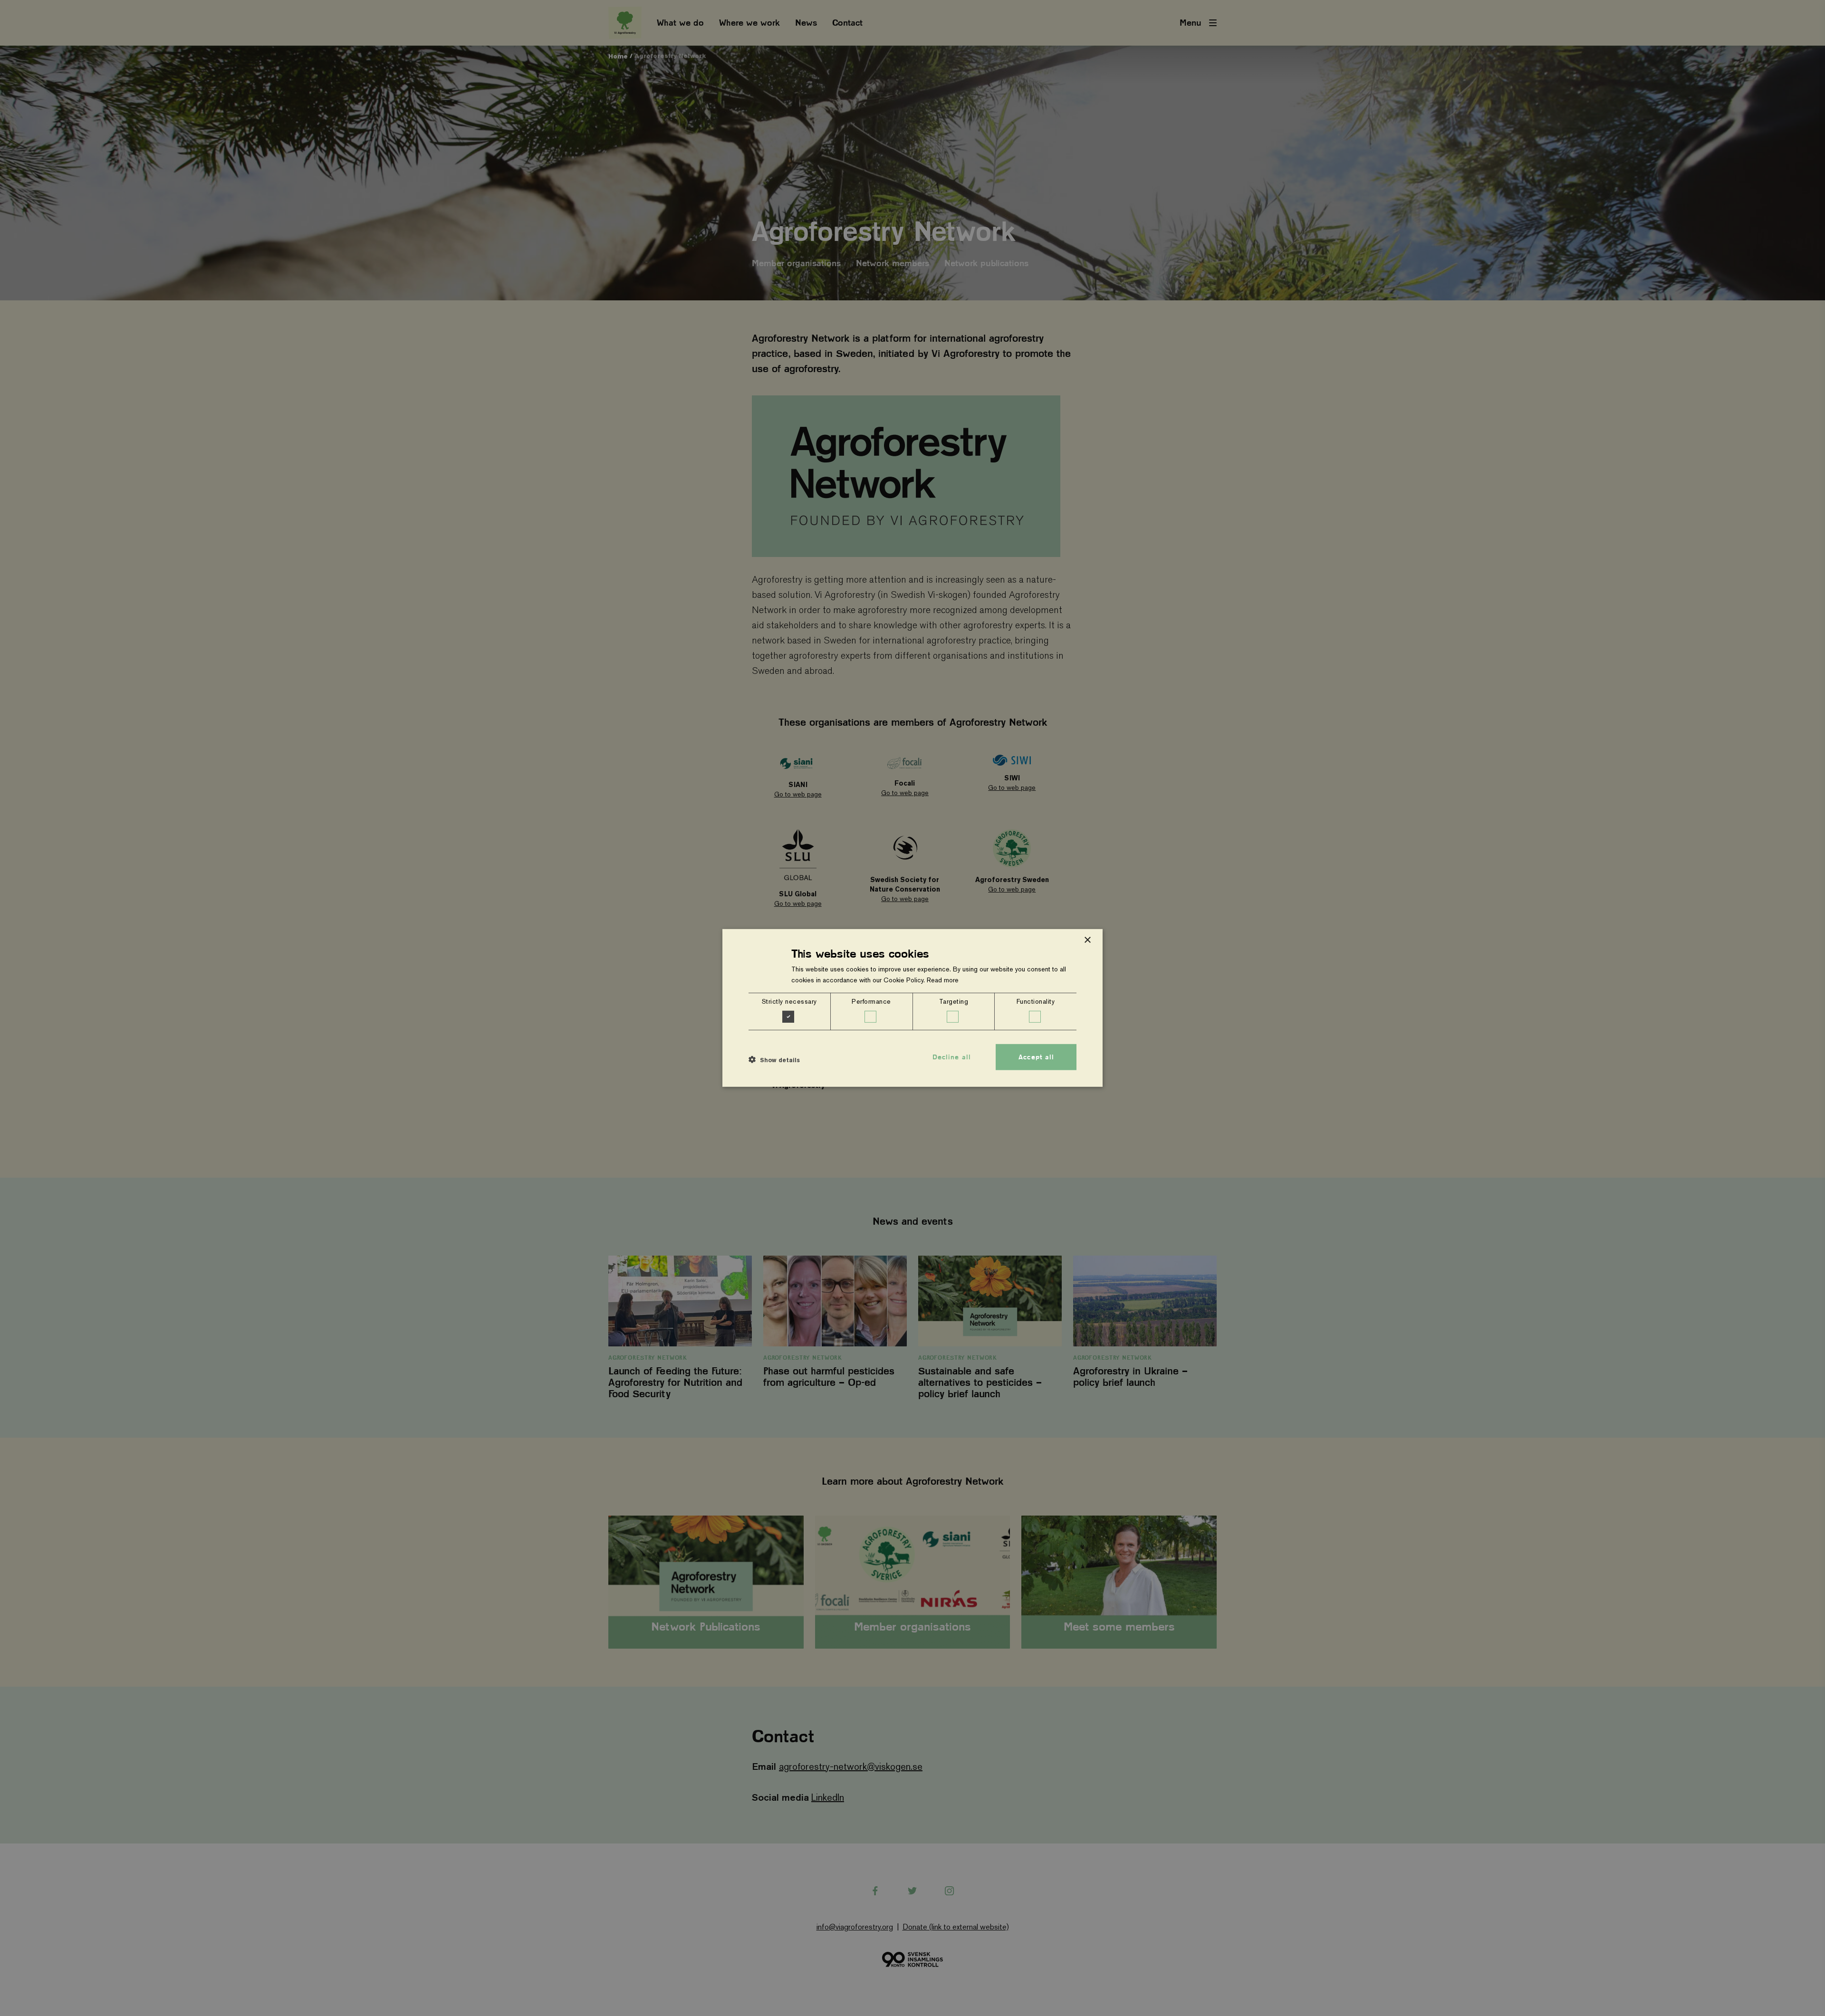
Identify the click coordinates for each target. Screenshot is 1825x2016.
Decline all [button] (952, 1057)
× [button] (1087, 940)
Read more (943, 980)
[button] (774, 1059)
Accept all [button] (1036, 1057)
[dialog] (912, 1008)
